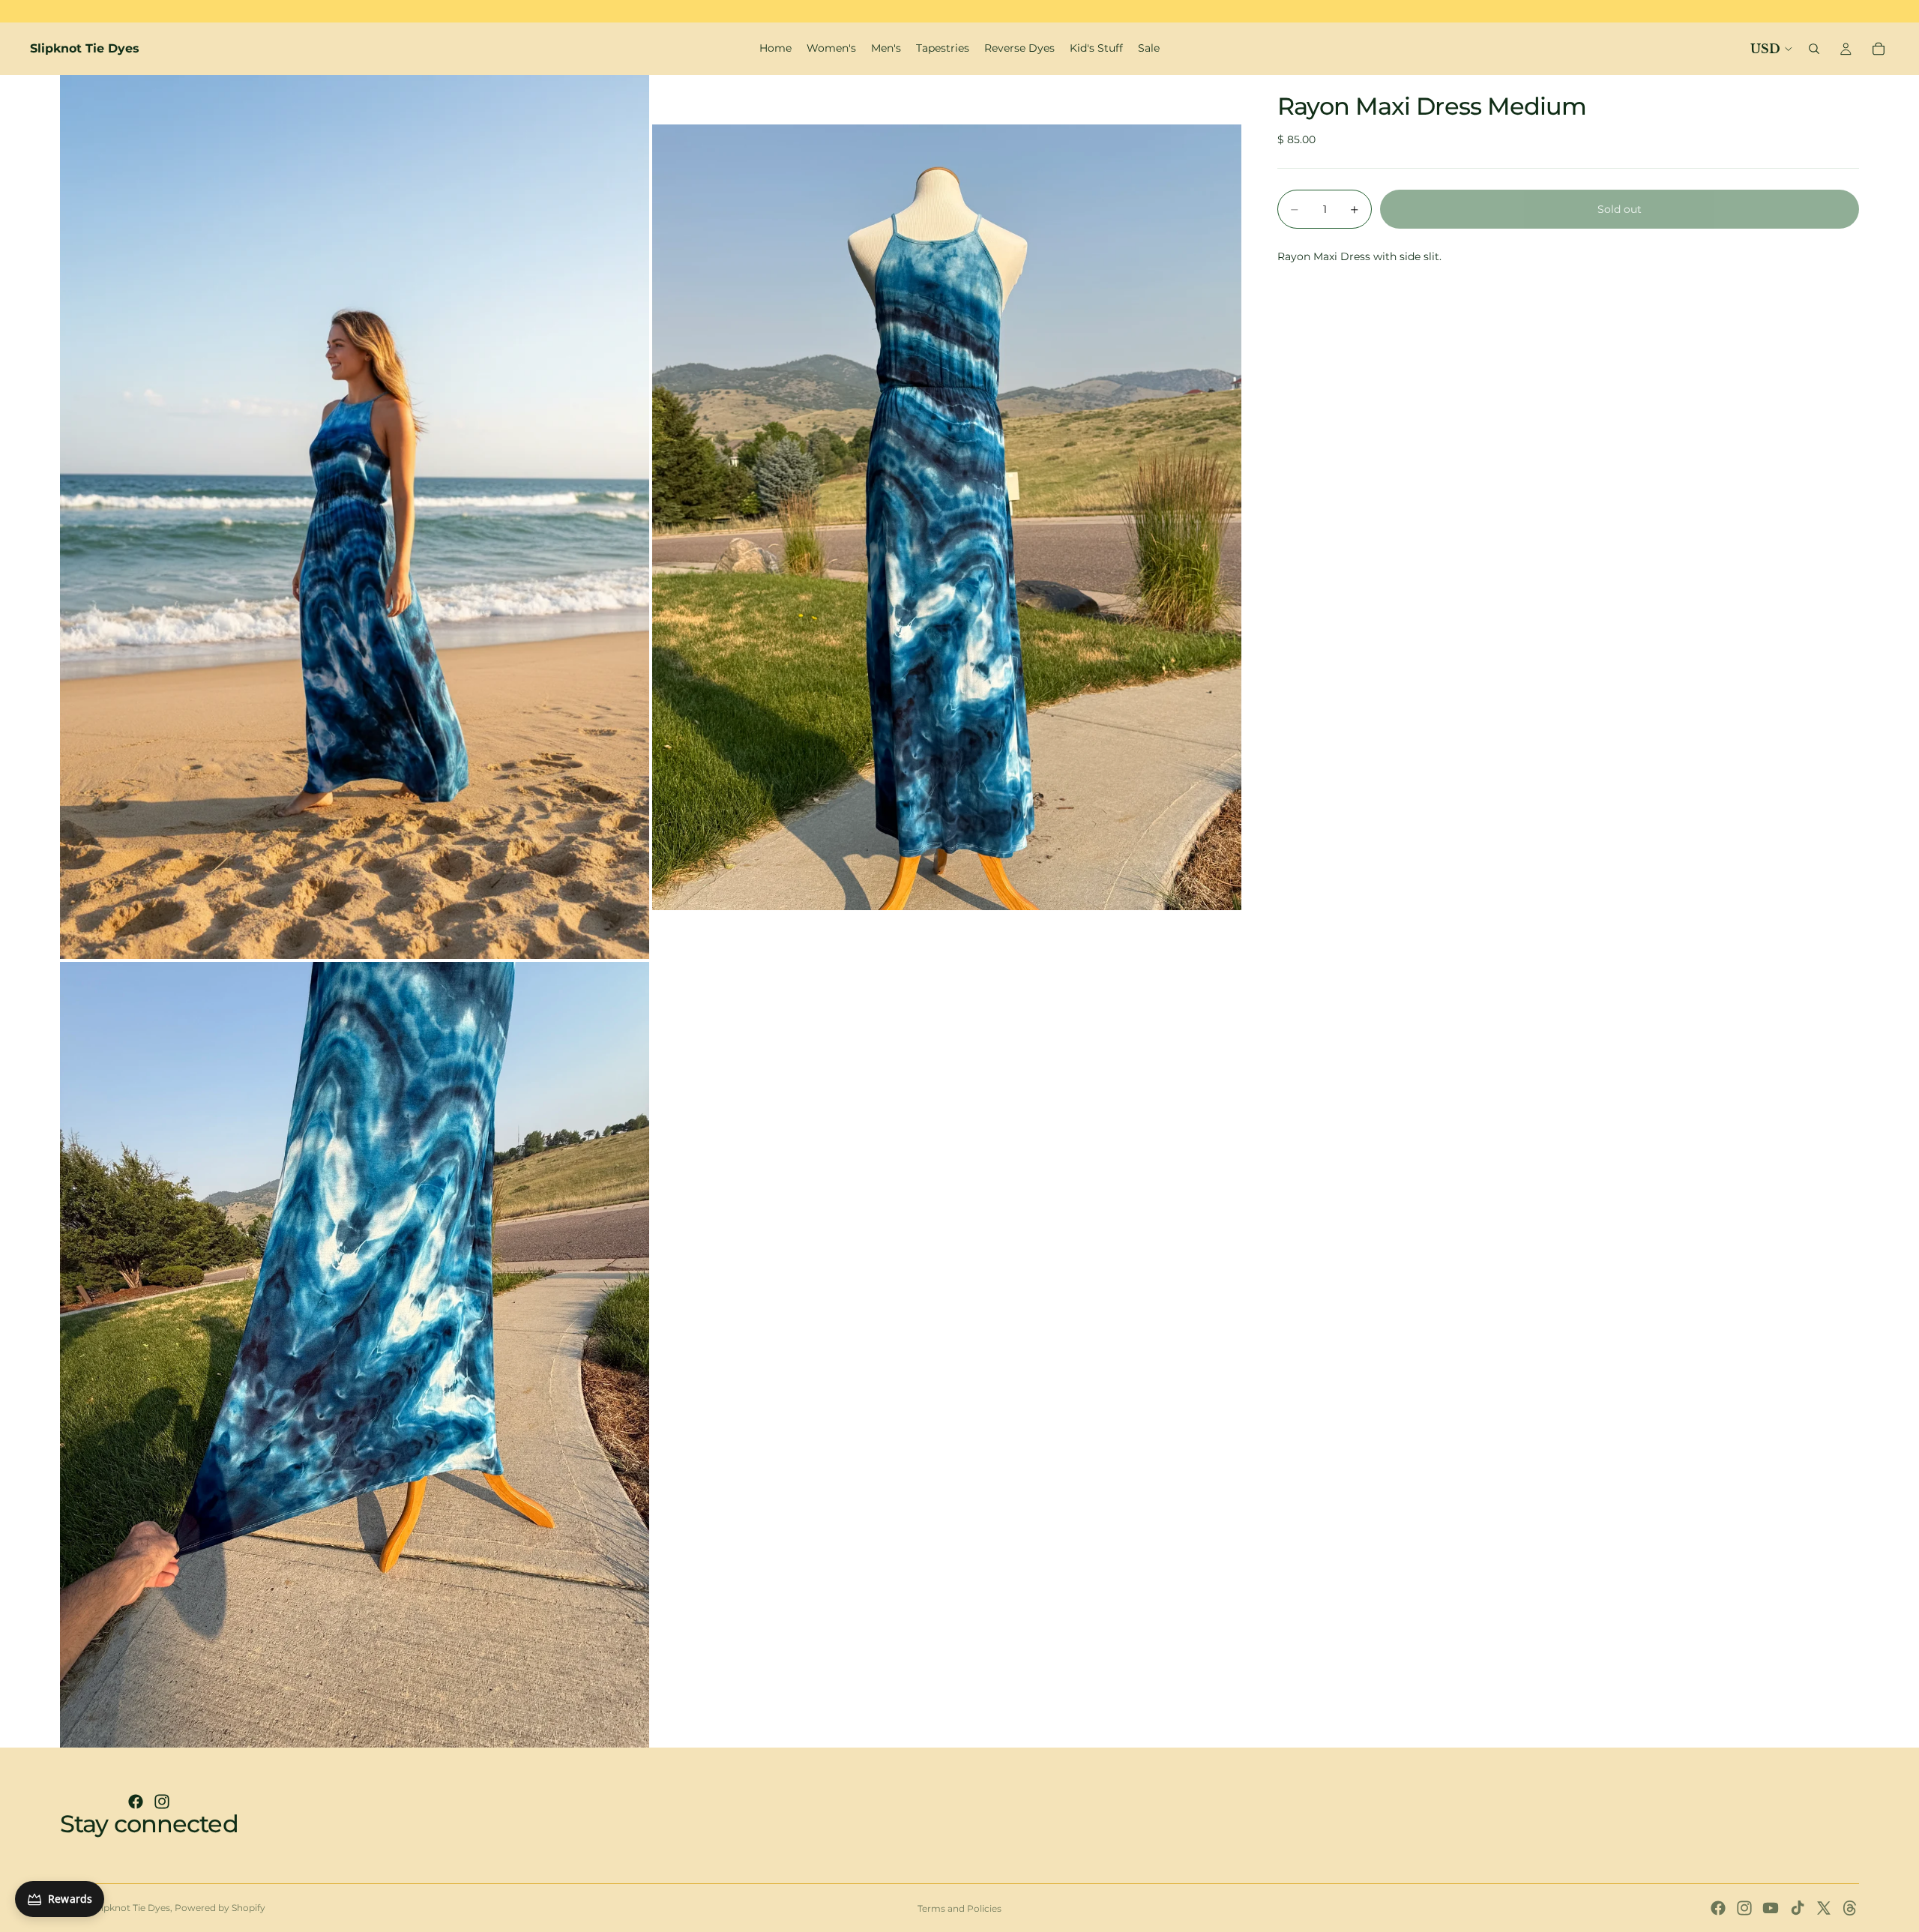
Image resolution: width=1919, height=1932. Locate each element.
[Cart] (1879, 49)
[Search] (1814, 49)
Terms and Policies (959, 1908)
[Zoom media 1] (355, 517)
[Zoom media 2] (947, 517)
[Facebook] (136, 1802)
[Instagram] (162, 1802)
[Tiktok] (1798, 1908)
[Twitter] (1824, 1908)
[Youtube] (1771, 1908)
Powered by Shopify (220, 1908)
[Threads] (1850, 1908)
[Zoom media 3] (355, 1355)
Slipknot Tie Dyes (132, 1908)
